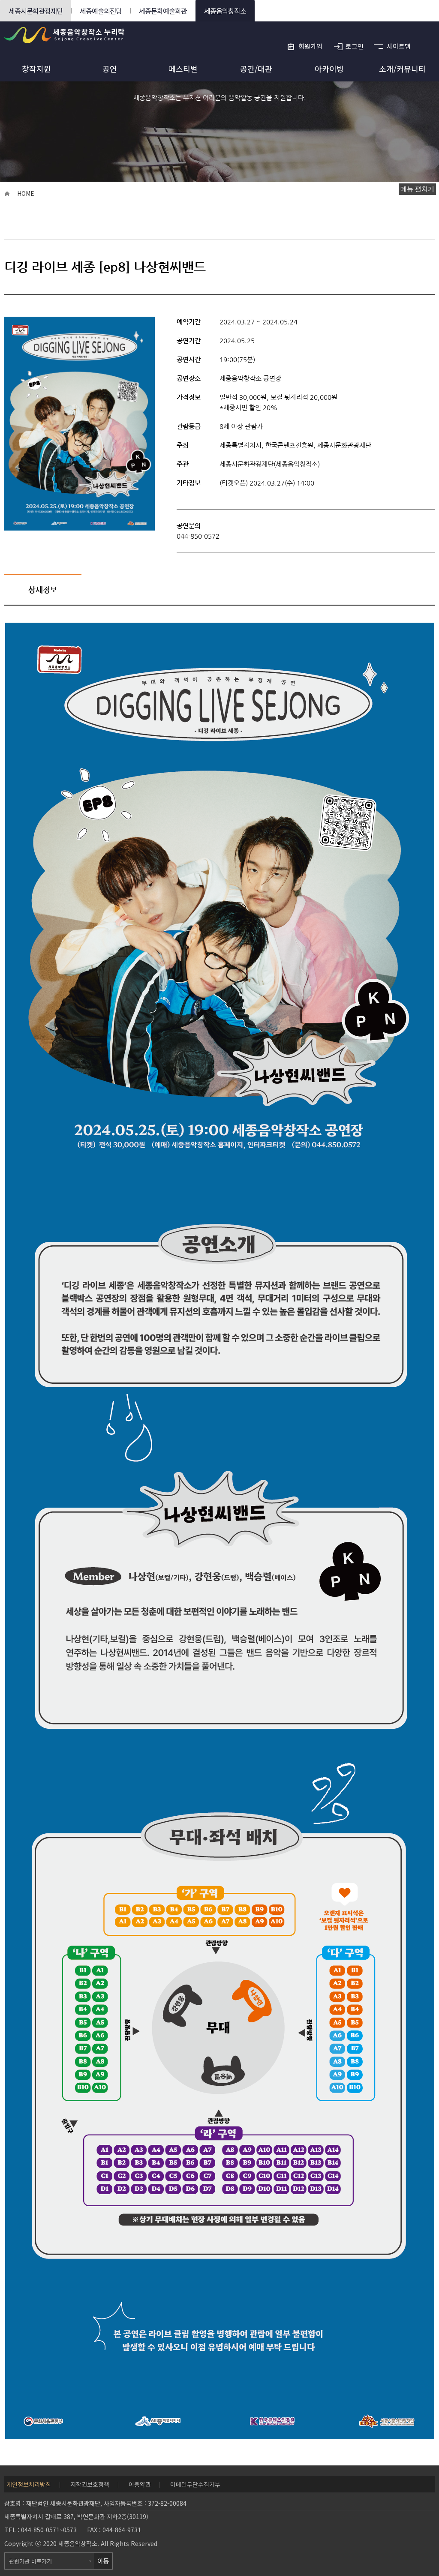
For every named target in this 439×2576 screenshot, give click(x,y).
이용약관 (140, 2484)
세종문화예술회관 (163, 11)
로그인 (355, 46)
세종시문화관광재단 (36, 11)
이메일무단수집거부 (195, 2484)
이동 (103, 2561)
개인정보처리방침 (29, 2484)
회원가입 (310, 46)
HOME (26, 193)
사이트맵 (399, 46)
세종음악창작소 (225, 11)
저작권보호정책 (90, 2484)
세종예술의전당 (101, 11)
